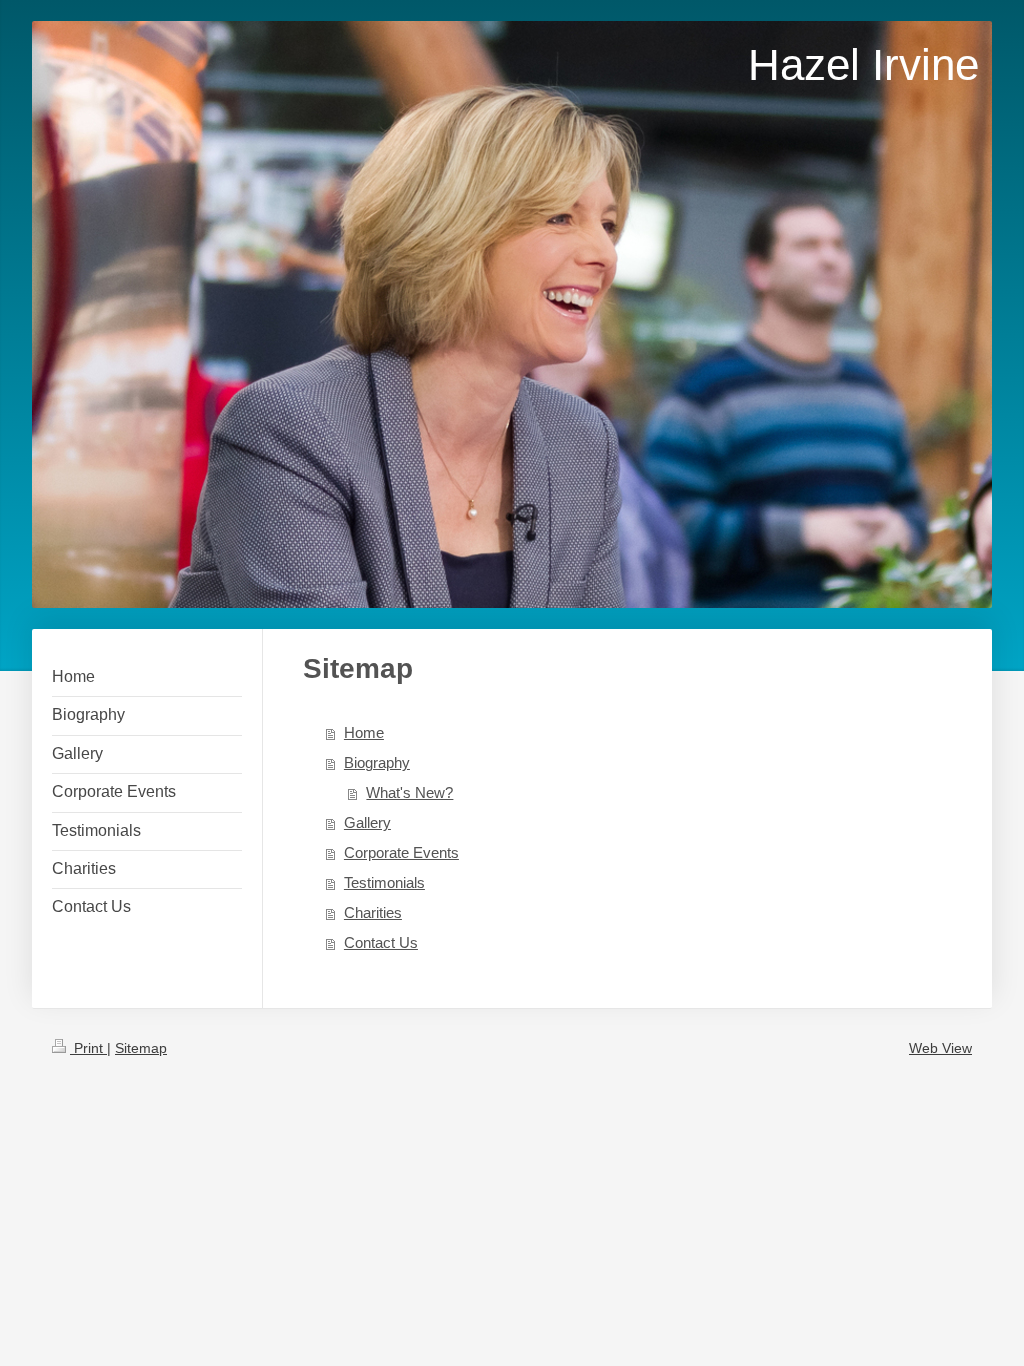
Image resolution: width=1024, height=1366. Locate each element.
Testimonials (384, 882)
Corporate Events (401, 852)
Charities (373, 912)
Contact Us (381, 942)
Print (88, 1048)
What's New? (409, 792)
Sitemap (141, 1048)
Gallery (367, 822)
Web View (940, 1048)
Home (364, 732)
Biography (377, 762)
